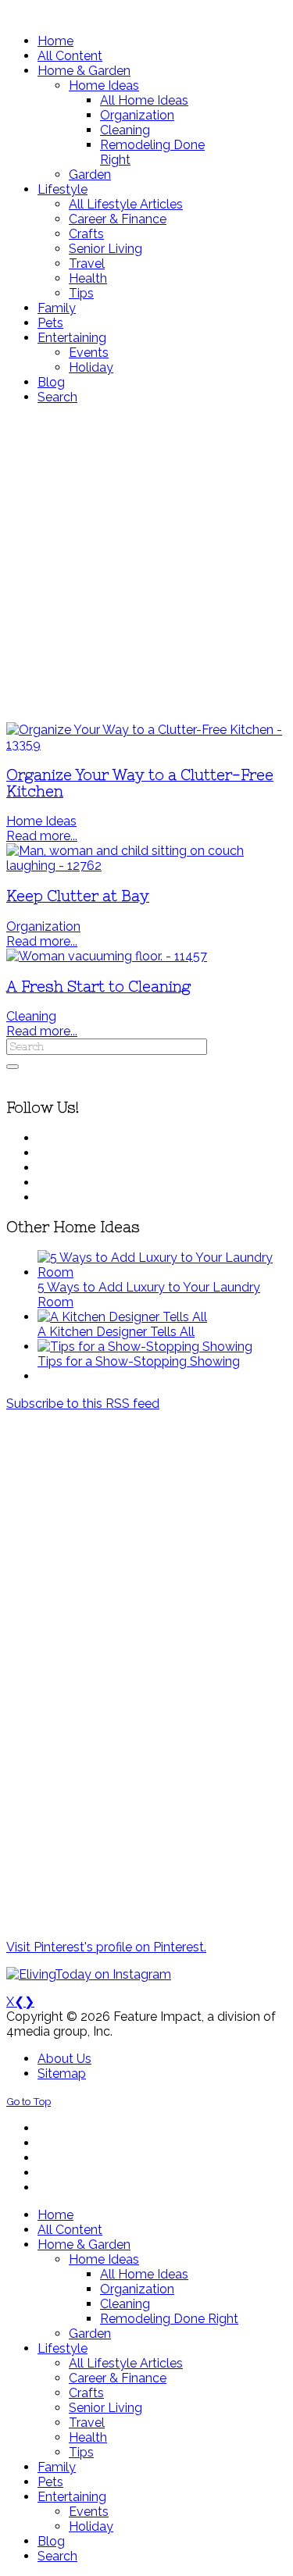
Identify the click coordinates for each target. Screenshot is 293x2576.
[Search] (13, 1067)
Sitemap (62, 2074)
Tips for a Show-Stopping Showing (139, 1361)
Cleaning (31, 1016)
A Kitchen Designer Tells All (116, 1332)
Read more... (42, 836)
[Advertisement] (146, 563)
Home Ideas (41, 821)
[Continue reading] (162, 1272)
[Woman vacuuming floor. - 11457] (107, 956)
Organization (43, 926)
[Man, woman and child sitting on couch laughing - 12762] (146, 866)
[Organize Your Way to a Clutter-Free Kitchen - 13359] (146, 745)
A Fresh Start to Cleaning (98, 987)
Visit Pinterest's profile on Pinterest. (106, 1947)
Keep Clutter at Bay (78, 896)
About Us (64, 2059)
